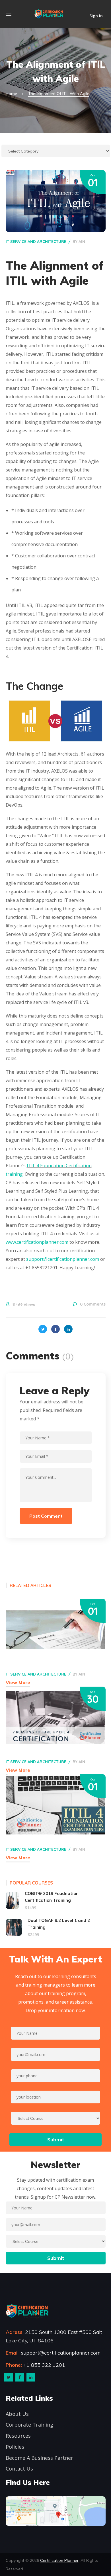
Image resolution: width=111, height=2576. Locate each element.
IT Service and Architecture (36, 242)
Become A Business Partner (39, 2458)
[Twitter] (9, 2377)
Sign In (96, 15)
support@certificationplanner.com (63, 1259)
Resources (18, 2436)
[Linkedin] (31, 2377)
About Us (17, 2414)
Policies (15, 2447)
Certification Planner (59, 2560)
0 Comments (93, 1304)
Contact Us (19, 2469)
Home (11, 94)
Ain (82, 242)
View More (18, 1682)
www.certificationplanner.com (37, 1242)
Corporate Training (29, 2425)
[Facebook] (20, 2377)
